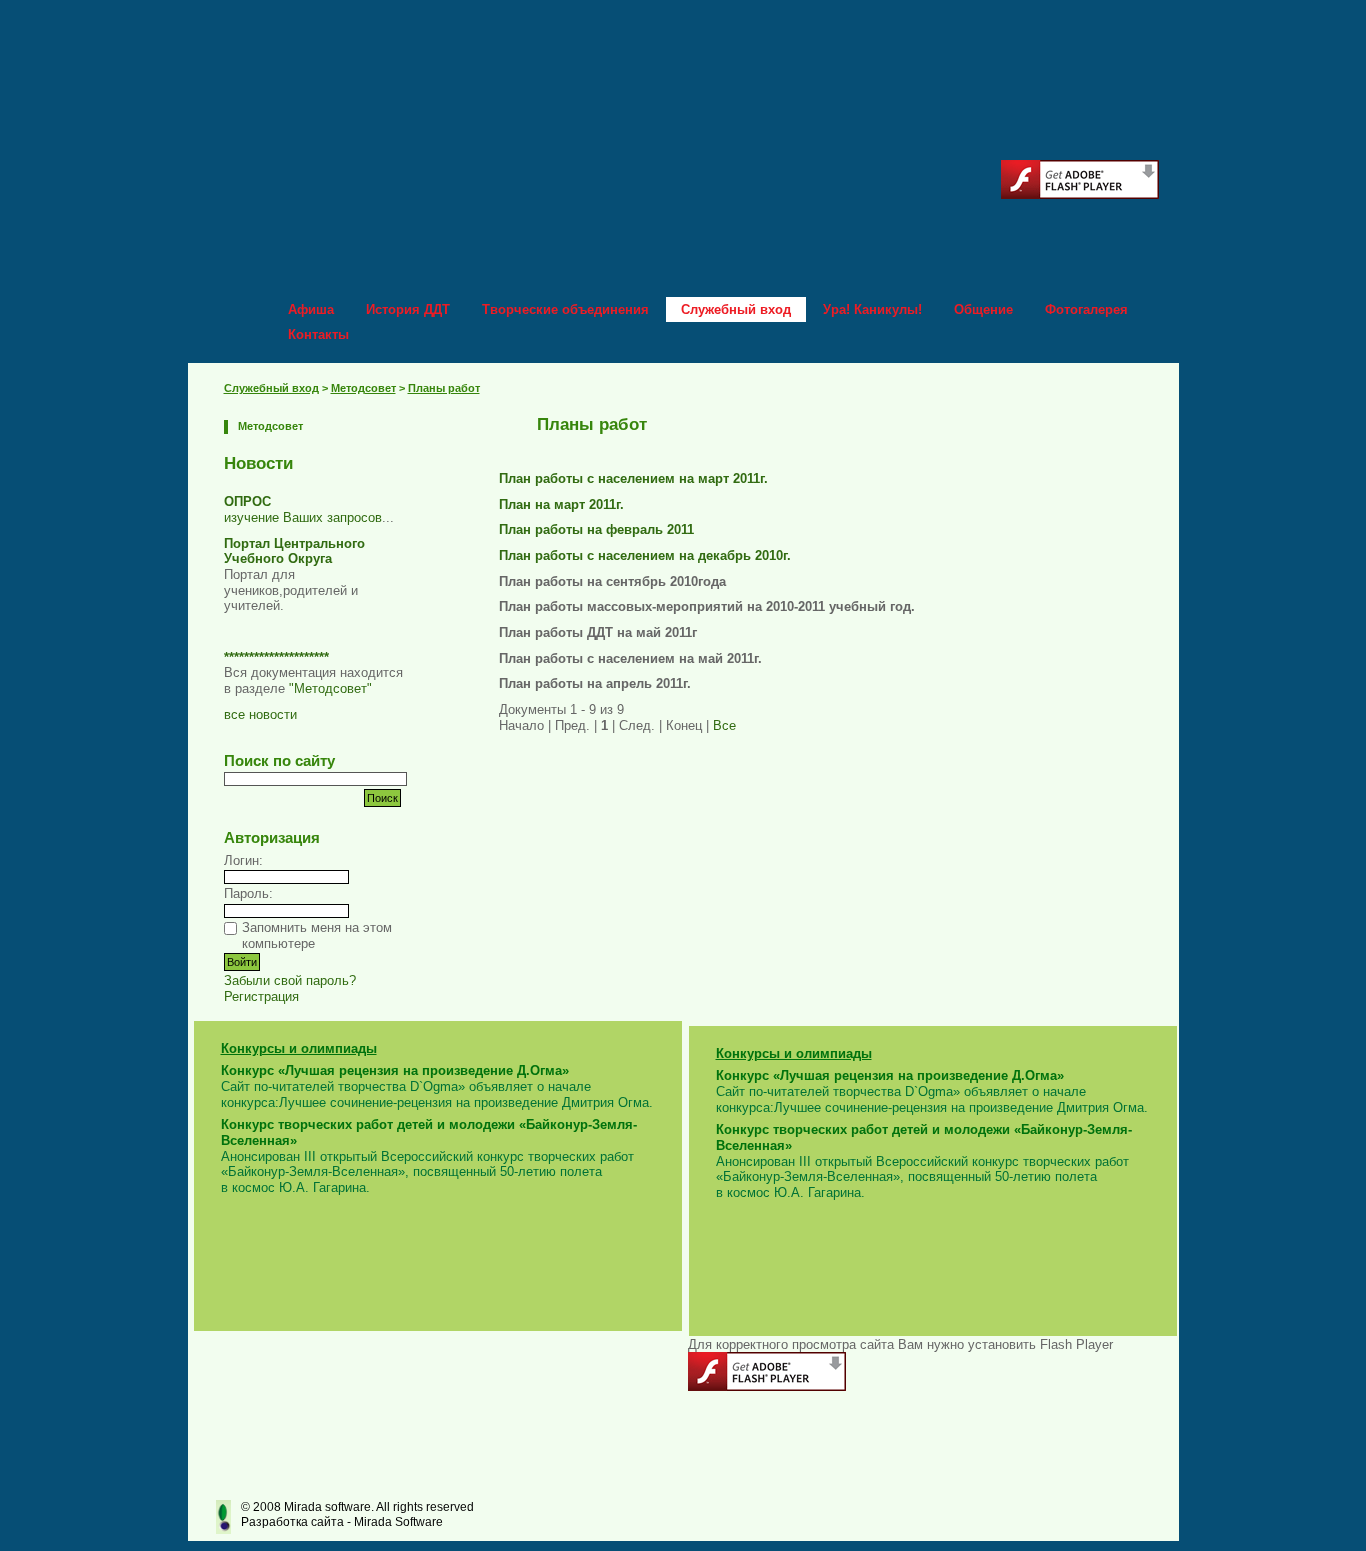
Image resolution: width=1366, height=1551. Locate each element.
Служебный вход (271, 388)
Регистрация (261, 996)
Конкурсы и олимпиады (299, 1048)
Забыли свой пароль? (290, 980)
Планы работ (444, 388)
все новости (260, 714)
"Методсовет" (330, 688)
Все (724, 725)
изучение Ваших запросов (303, 517)
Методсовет (363, 388)
